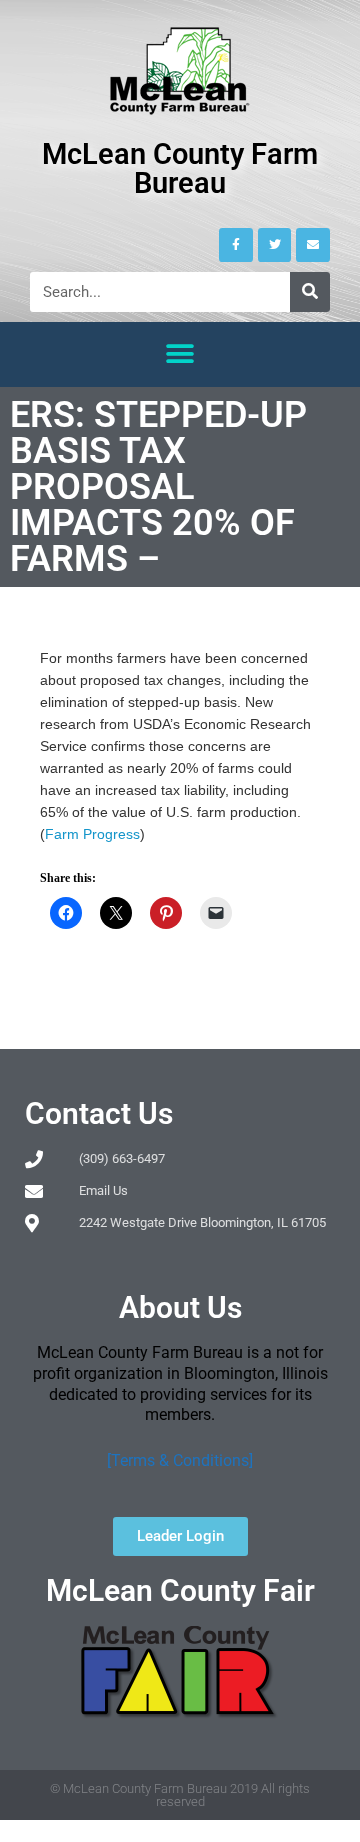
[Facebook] (236, 245)
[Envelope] (313, 245)
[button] (180, 354)
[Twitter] (275, 245)
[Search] (310, 292)
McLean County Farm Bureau (180, 168)
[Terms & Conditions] (180, 1460)
